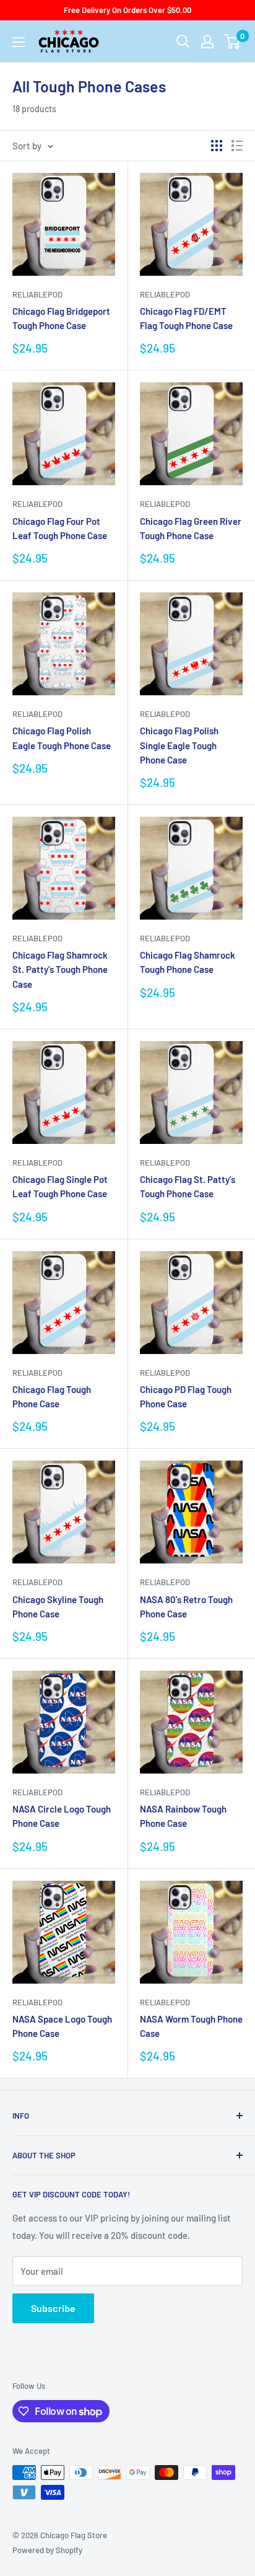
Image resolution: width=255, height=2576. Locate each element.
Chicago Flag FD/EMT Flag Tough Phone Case (186, 318)
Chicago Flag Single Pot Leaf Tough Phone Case (60, 1186)
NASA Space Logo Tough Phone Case (62, 2026)
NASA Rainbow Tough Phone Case (183, 1816)
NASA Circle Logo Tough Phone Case (62, 1816)
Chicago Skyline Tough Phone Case (58, 1607)
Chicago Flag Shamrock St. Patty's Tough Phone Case (60, 969)
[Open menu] (19, 42)
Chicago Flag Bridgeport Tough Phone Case (61, 318)
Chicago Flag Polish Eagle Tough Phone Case (62, 738)
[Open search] (183, 42)
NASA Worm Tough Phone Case (191, 2026)
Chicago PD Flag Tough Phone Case (186, 1396)
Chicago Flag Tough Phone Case (52, 1396)
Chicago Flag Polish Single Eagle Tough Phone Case (179, 745)
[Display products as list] (237, 146)
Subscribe (53, 2308)
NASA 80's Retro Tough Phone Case (186, 1607)
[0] (232, 42)
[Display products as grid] (217, 146)
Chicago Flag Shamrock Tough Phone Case (188, 962)
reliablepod (37, 294)
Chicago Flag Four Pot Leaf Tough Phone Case (60, 528)
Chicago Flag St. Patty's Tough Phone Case (188, 1186)
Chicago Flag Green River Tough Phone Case (191, 528)
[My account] (207, 42)
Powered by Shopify (47, 2550)
